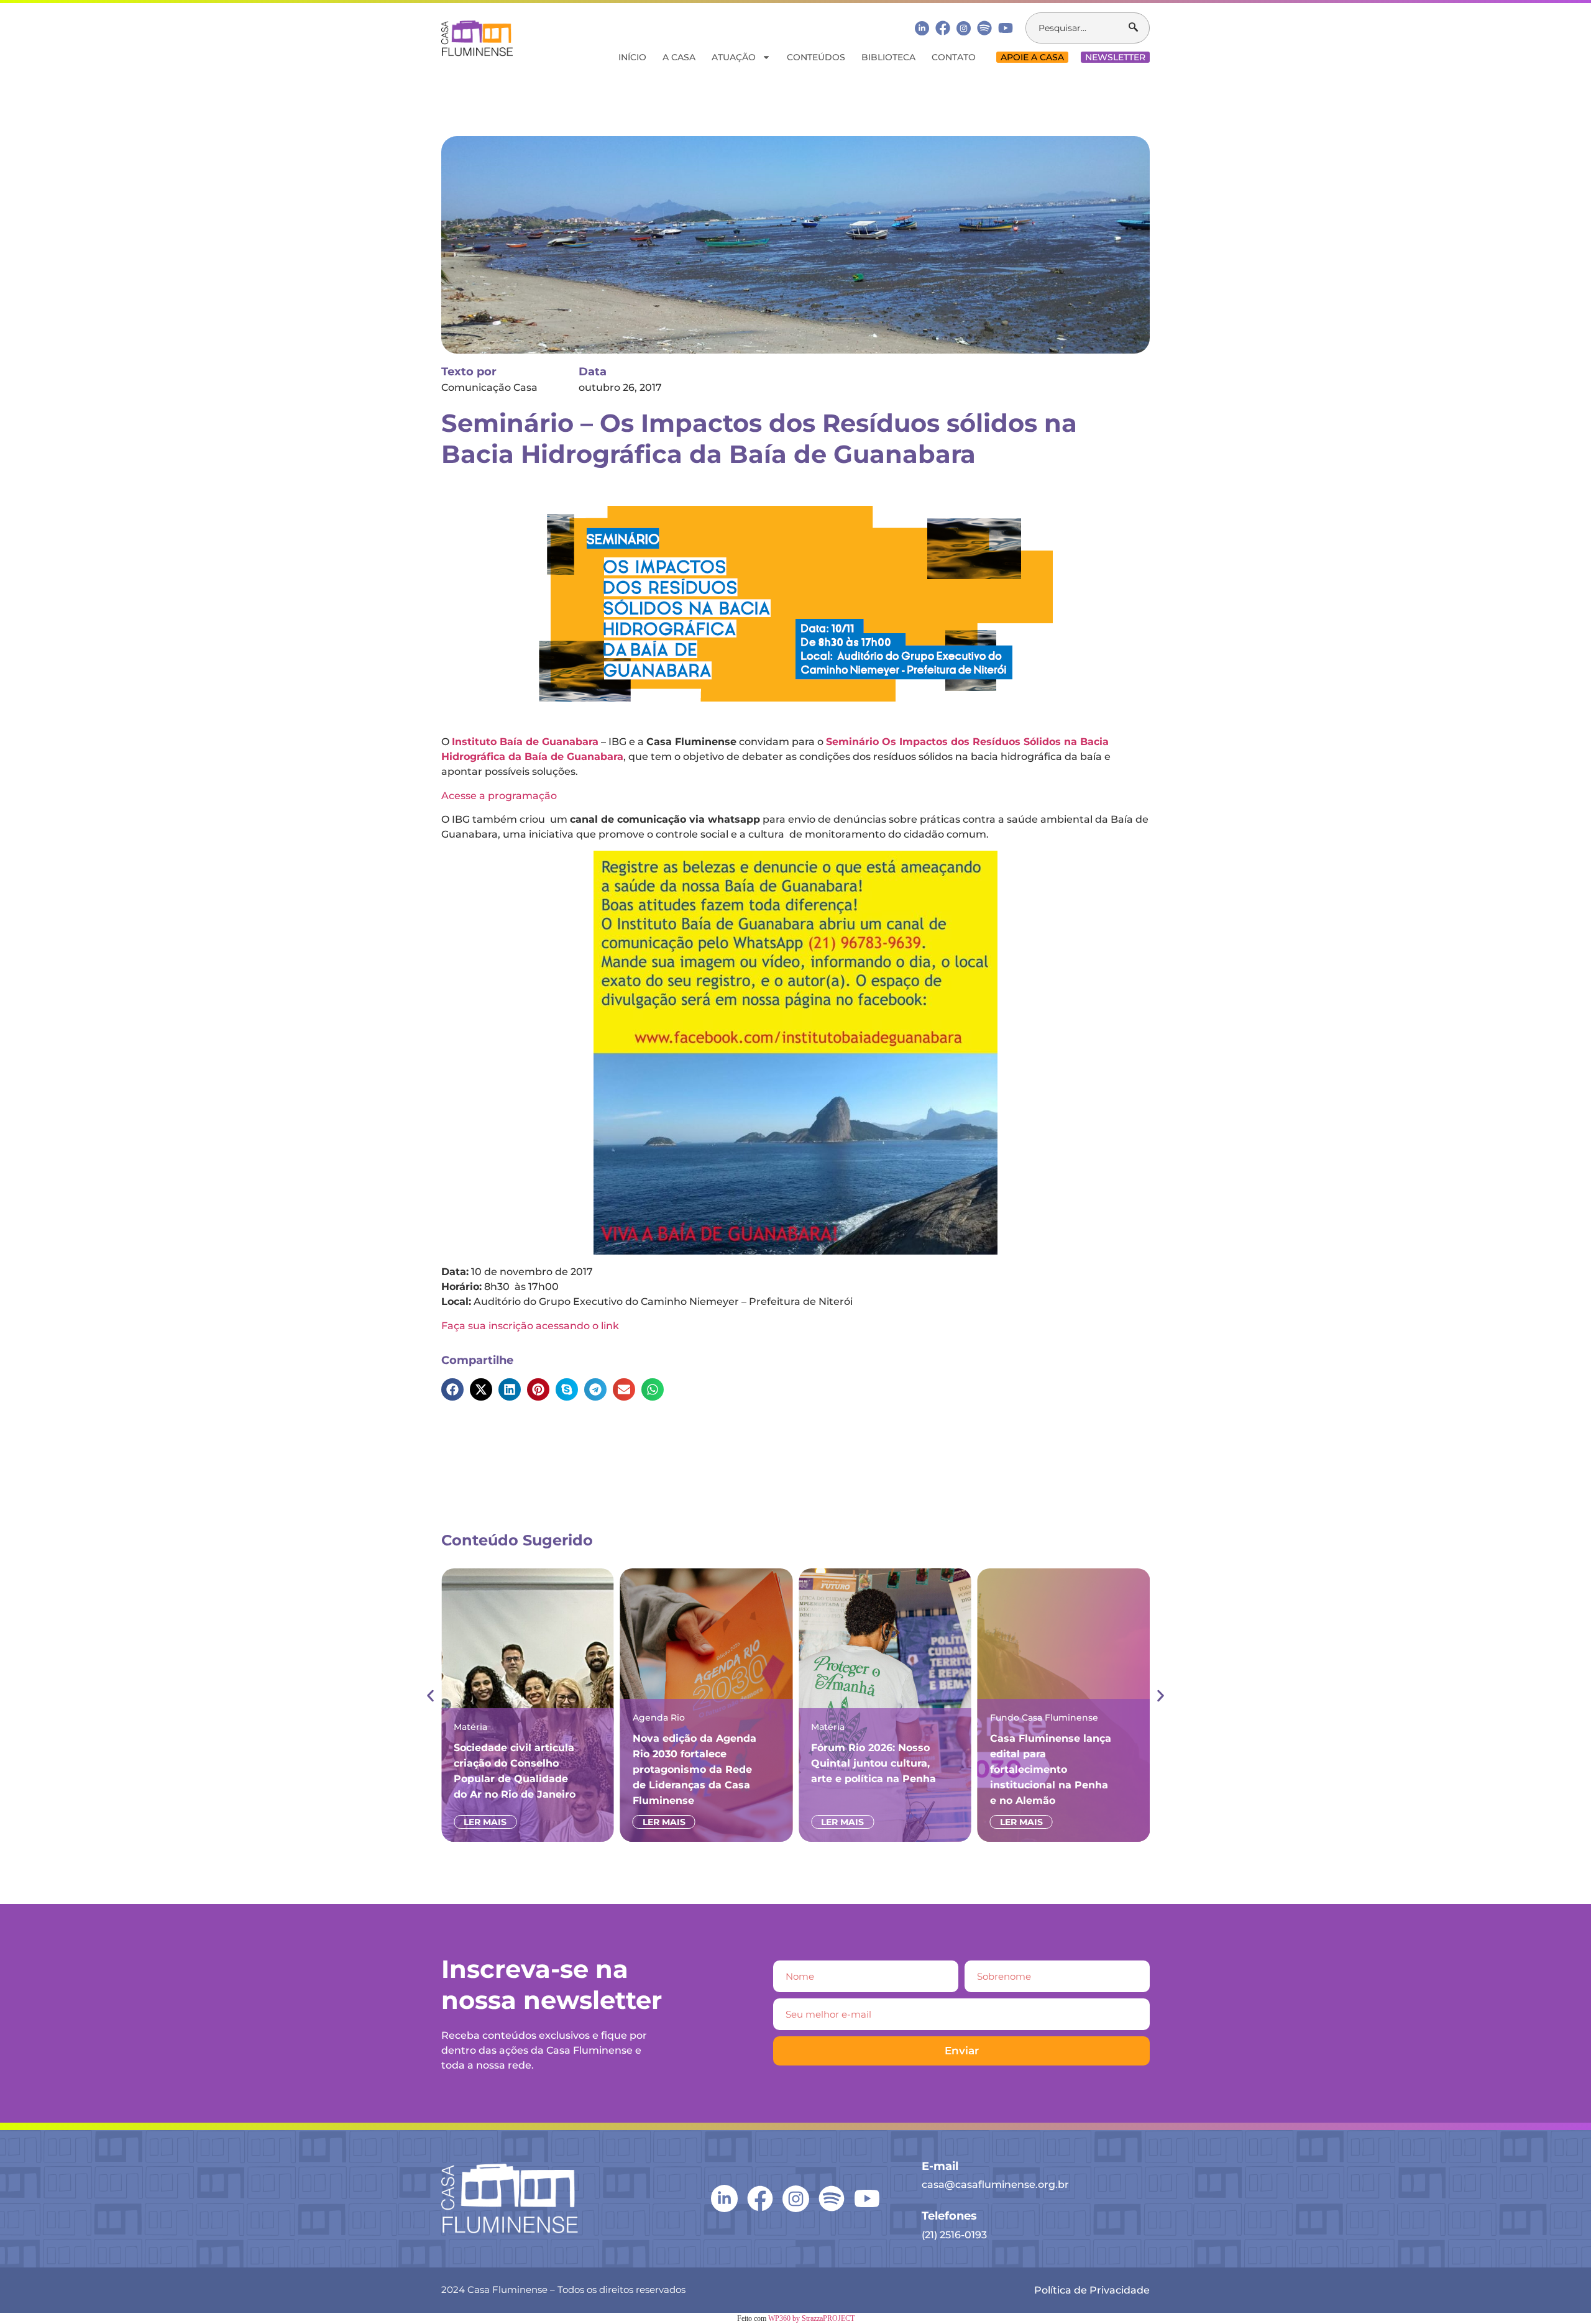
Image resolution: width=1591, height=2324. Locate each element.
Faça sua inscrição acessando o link (530, 1326)
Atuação (734, 57)
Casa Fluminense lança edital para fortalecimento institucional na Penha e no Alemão (1051, 1769)
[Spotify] (984, 28)
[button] (452, 1389)
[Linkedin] (922, 28)
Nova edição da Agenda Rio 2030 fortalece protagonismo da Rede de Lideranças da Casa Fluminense (695, 1769)
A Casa (679, 57)
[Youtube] (1006, 28)
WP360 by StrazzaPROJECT (811, 2318)
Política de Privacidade (1092, 2290)
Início (632, 57)
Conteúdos (816, 57)
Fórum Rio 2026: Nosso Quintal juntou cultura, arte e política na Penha (873, 1763)
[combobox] (1077, 28)
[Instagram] (964, 28)
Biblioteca (888, 57)
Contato (954, 57)
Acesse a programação (499, 796)
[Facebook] (943, 28)
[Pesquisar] (1139, 28)
